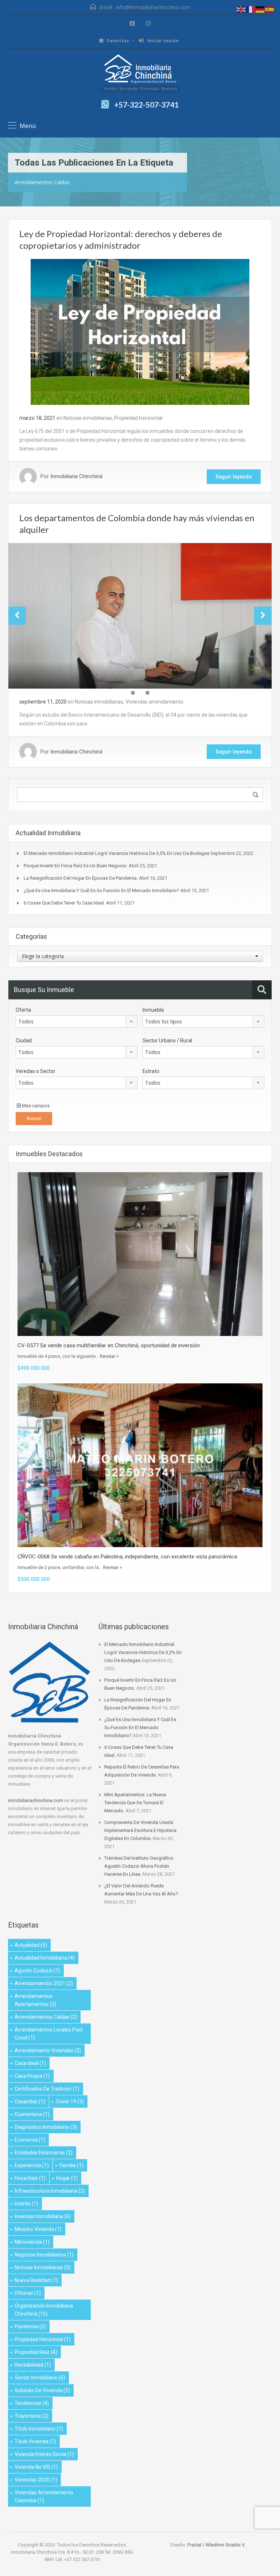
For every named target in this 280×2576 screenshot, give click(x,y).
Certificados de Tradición (47, 2089)
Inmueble (153, 1010)
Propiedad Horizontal (43, 2339)
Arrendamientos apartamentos (35, 2000)
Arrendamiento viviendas (48, 2050)
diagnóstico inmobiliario (46, 2127)
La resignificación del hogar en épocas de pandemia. (81, 878)
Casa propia (32, 2076)
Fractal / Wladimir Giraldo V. (216, 2545)
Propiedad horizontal (138, 418)
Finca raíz (30, 2178)
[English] (241, 9)
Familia (71, 2165)
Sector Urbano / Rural (167, 1041)
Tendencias (32, 2403)
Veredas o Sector (36, 1071)
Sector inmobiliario (40, 2378)
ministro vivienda (38, 2229)
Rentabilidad (33, 2365)
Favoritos (118, 41)
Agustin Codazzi (37, 1971)
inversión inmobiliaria (43, 2216)
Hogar (67, 2178)
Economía (30, 2140)
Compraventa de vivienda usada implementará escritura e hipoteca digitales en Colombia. (140, 1830)
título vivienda (35, 2441)
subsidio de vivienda (42, 2390)
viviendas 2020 (36, 2480)
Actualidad (31, 1945)
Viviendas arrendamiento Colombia (44, 2496)
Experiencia (32, 2165)
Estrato (151, 1071)
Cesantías (30, 2102)
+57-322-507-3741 (146, 104)
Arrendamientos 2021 (44, 1983)
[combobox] (140, 956)
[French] (251, 9)
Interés (26, 2204)
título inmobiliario (39, 2429)
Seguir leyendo (234, 477)
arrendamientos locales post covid (49, 2034)
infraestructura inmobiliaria (50, 2191)
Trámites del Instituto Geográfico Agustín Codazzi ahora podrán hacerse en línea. (139, 1866)
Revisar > (109, 1356)
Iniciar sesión (162, 41)
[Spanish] (270, 9)
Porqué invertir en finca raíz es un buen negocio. (76, 866)
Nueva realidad (36, 2280)
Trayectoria (32, 2416)
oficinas (28, 2293)
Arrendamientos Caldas (46, 2017)
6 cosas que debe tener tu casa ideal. (64, 903)
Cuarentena (32, 2114)
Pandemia (30, 2327)
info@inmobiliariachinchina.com (153, 7)
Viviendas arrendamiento (154, 702)
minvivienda (32, 2242)
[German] (260, 9)
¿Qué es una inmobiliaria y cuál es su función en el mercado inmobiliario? (102, 890)
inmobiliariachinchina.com (36, 1800)
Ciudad (24, 1041)
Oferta (23, 1010)
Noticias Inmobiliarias (43, 2267)
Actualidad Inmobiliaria (45, 1958)
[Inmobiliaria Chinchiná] (140, 70)
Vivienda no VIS (36, 2467)
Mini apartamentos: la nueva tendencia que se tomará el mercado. (135, 1803)
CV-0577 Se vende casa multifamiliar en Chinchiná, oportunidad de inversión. (109, 1345)
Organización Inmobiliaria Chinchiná (44, 2310)
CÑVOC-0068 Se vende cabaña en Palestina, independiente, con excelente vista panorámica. (128, 1557)
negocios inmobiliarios (44, 2255)
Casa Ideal (30, 2063)
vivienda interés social (44, 2454)
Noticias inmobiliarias (88, 418)
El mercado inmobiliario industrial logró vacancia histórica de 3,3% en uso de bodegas (116, 853)
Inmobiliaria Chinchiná (76, 477)
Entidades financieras (44, 2153)
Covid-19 (70, 2102)
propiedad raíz (36, 2352)
